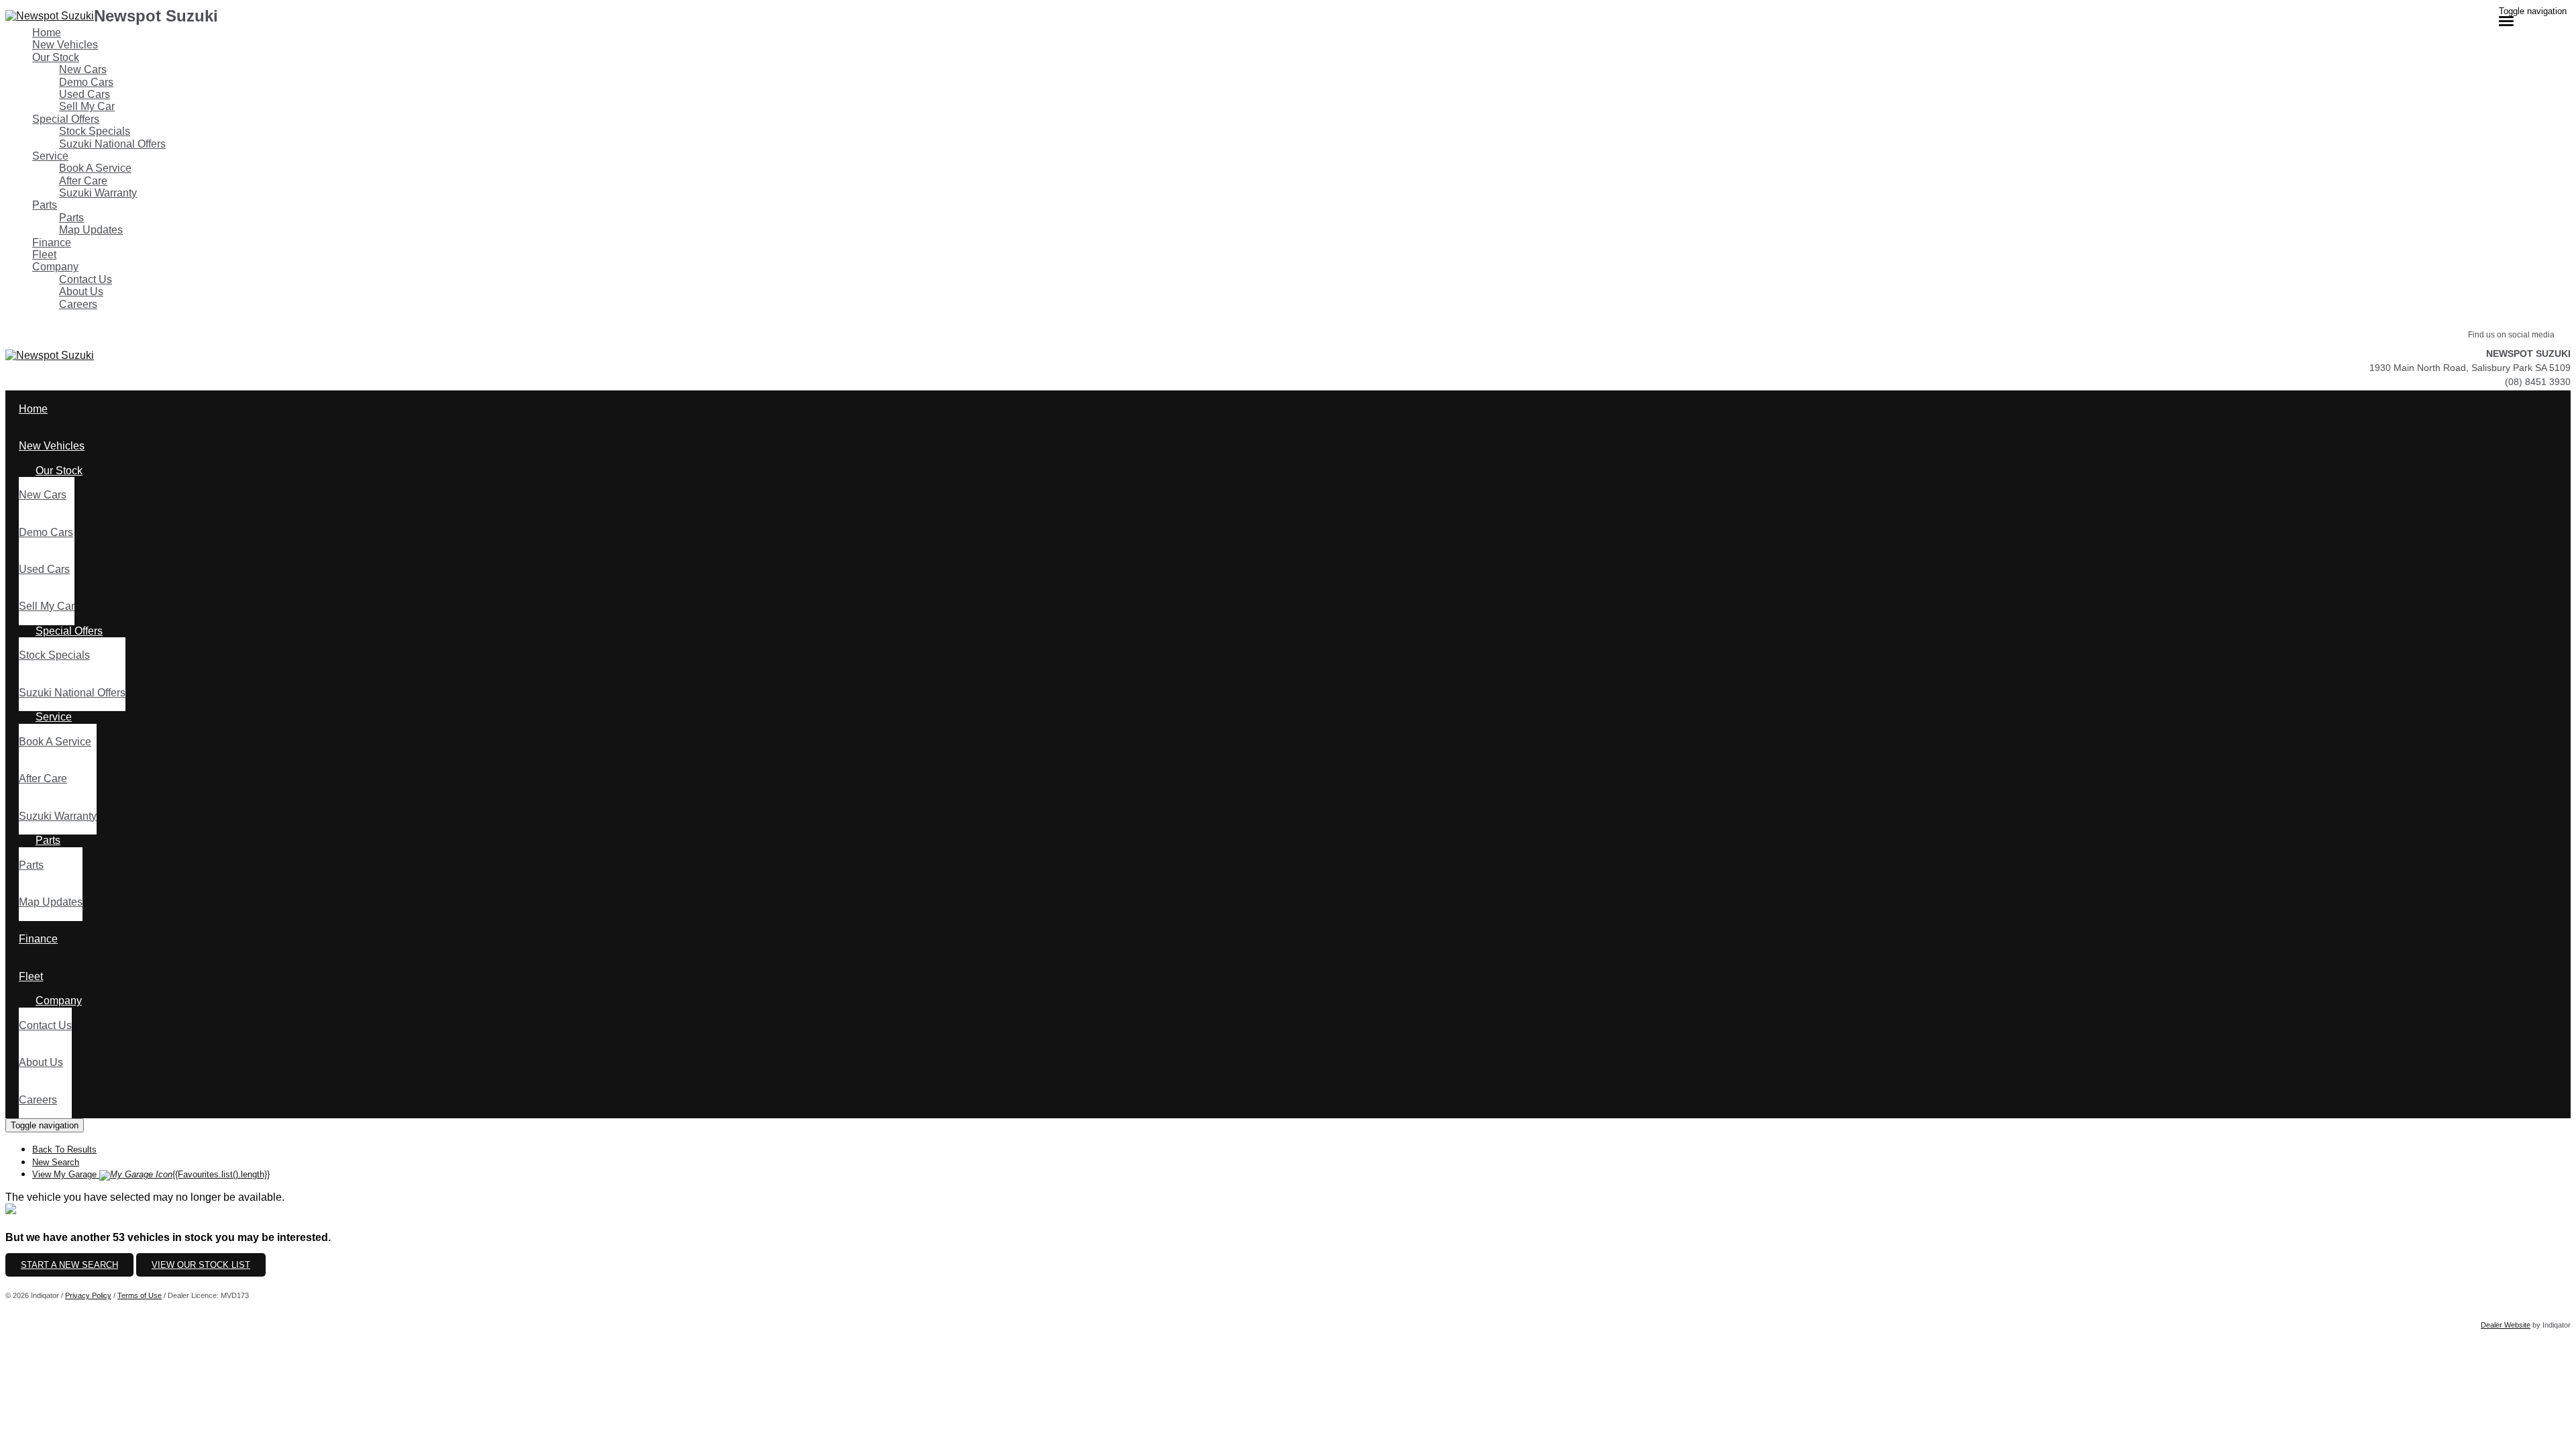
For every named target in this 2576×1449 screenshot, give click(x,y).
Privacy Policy (88, 1295)
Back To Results (64, 1149)
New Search (56, 1162)
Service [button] (50, 156)
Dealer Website (2506, 1325)
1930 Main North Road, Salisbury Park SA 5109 (2470, 368)
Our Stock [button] (56, 57)
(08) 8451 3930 (2538, 382)
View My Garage (151, 1174)
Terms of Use (140, 1295)
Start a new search (69, 1265)
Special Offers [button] (66, 119)
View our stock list (201, 1265)
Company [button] (55, 267)
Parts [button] (45, 205)
